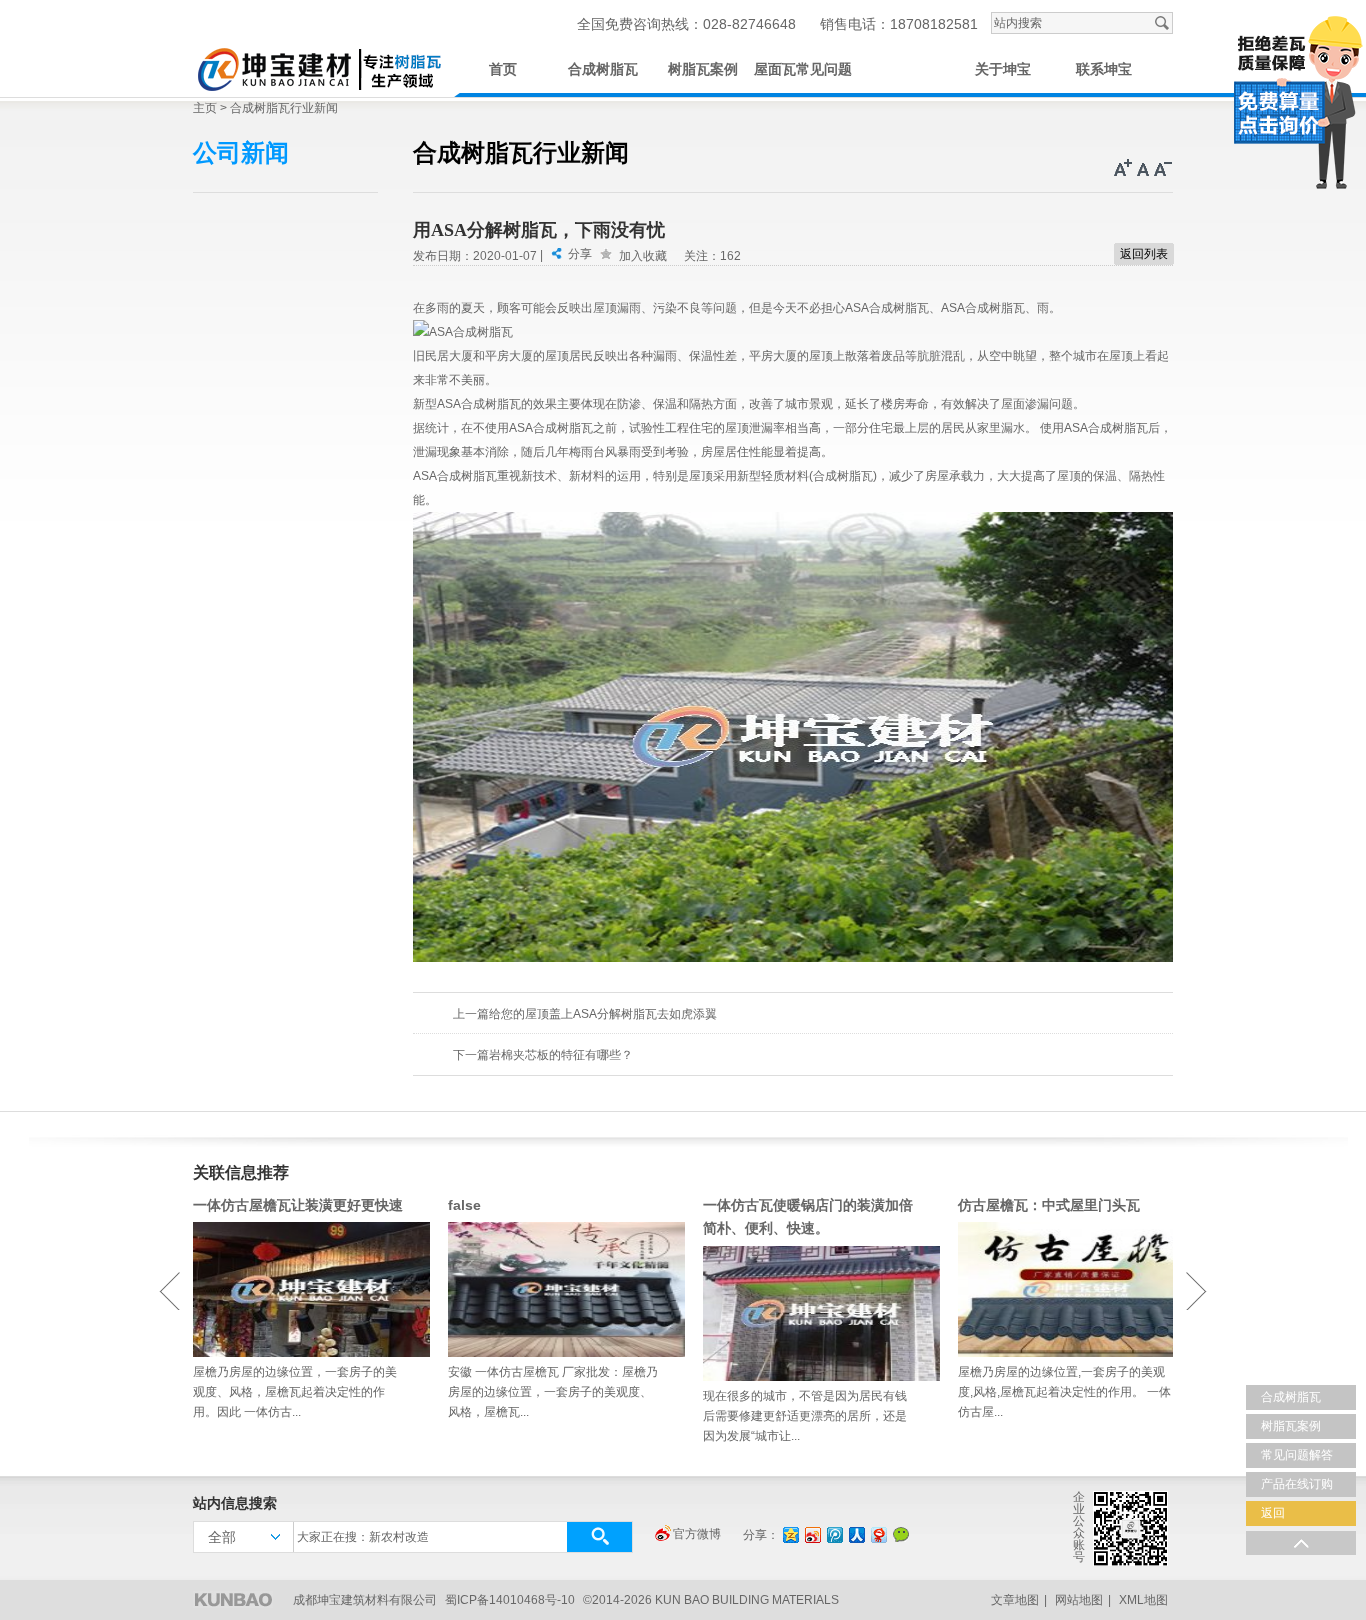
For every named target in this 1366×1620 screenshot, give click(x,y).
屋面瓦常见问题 (803, 69)
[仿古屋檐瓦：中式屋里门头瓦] (1065, 1289)
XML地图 (1143, 1600)
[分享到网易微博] (878, 1534)
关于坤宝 (1003, 69)
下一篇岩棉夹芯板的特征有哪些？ (543, 1055)
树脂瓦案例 (703, 69)
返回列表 (1144, 254)
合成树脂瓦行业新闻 (284, 108)
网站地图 (1079, 1600)
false (464, 1205)
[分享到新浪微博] (812, 1534)
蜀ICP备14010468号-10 (510, 1600)
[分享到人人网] (856, 1534)
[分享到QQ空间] (790, 1534)
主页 (205, 108)
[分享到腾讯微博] (834, 1534)
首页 (503, 69)
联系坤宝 (1104, 69)
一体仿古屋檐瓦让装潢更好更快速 (298, 1205)
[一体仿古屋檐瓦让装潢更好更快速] (300, 1289)
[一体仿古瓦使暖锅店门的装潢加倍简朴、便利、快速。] (810, 1313)
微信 (901, 1534)
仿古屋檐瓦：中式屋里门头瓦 (1049, 1205)
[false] (555, 1289)
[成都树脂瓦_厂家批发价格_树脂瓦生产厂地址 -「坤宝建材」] (318, 66)
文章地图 (1015, 1600)
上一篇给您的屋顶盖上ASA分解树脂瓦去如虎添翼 (585, 1014)
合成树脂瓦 (603, 69)
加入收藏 (643, 256)
